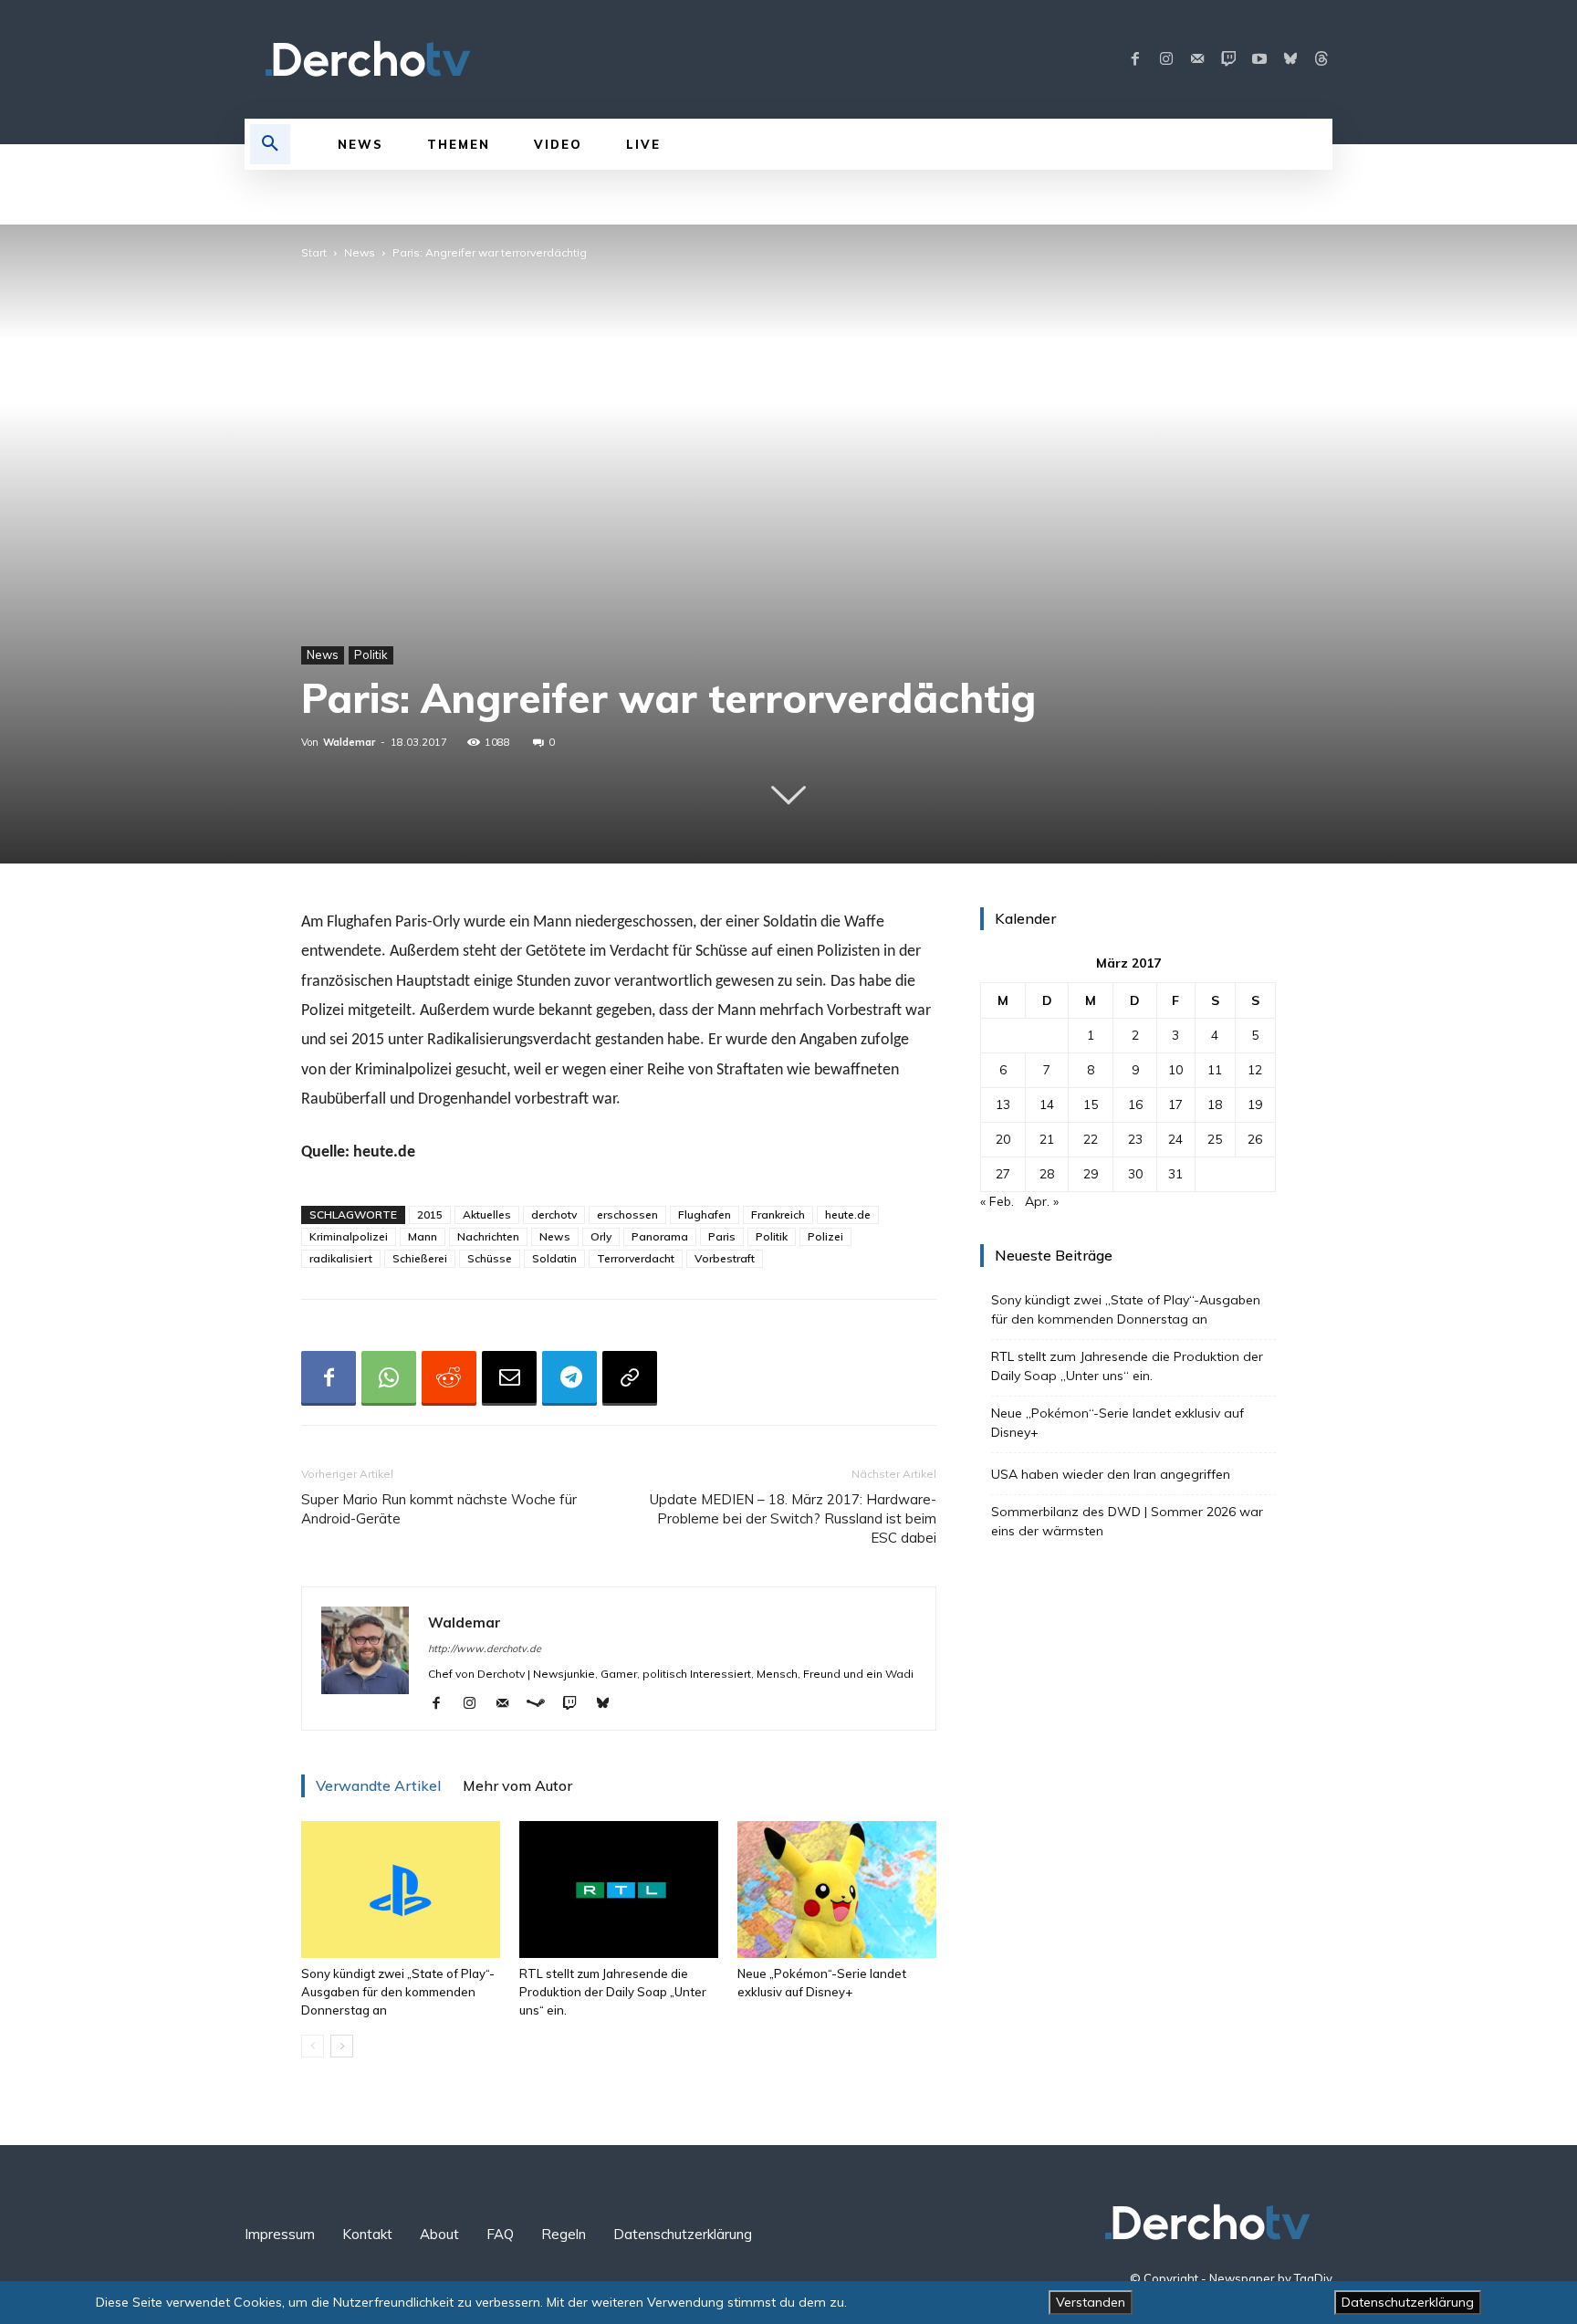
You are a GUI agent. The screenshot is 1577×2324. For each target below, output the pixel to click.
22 (1091, 1139)
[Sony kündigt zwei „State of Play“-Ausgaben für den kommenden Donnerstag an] (401, 1890)
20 (1003, 1139)
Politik (371, 654)
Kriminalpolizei (349, 1236)
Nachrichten (488, 1236)
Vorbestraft (725, 1258)
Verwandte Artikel (378, 1785)
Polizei (825, 1236)
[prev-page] (313, 2046)
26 (1255, 1139)
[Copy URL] (630, 1378)
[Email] (509, 1378)
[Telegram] (569, 1378)
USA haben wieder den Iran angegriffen (1111, 1474)
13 (1003, 1104)
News (360, 252)
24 (1175, 1139)
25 (1215, 1139)
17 (1175, 1104)
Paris (722, 1236)
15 (1091, 1104)
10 (1175, 1070)
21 (1047, 1139)
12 (1255, 1070)
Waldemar (349, 742)
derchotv (554, 1214)
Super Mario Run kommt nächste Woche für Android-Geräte (439, 1509)
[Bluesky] (1290, 59)
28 (1047, 1174)
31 (1175, 1174)
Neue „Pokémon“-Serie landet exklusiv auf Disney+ (1117, 1423)
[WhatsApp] (389, 1378)
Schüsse (490, 1258)
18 (1215, 1104)
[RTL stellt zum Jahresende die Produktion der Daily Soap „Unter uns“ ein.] (619, 1890)
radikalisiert (341, 1258)
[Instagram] (1166, 59)
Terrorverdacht (636, 1258)
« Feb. (997, 1201)
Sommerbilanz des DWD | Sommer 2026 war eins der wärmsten (1127, 1521)
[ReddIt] (449, 1378)
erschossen (627, 1214)
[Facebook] (1135, 59)
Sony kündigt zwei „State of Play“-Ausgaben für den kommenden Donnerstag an (398, 1992)
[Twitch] (1228, 59)
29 (1091, 1174)
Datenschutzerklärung (1408, 2302)
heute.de (848, 1214)
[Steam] (543, 1704)
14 (1047, 1104)
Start (314, 252)
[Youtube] (1259, 59)
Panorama (660, 1236)
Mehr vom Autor (517, 1785)
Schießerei (420, 1258)
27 (1003, 1174)
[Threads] (1321, 59)
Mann (423, 1236)
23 (1135, 1139)
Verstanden (1091, 2302)
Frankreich (778, 1214)
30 (1135, 1174)
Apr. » (1042, 1201)
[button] (270, 144)
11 (1215, 1070)
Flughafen (705, 1214)
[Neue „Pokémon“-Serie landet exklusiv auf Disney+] (837, 1890)
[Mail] (1197, 59)
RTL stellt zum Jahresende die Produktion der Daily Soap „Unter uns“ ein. (613, 1992)
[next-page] (342, 2046)
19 (1255, 1104)
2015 (430, 1214)
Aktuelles (487, 1214)
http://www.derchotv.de (485, 1649)
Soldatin (554, 1258)
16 (1135, 1104)
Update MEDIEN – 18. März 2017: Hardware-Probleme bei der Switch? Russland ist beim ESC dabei (793, 1518)
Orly (601, 1236)
